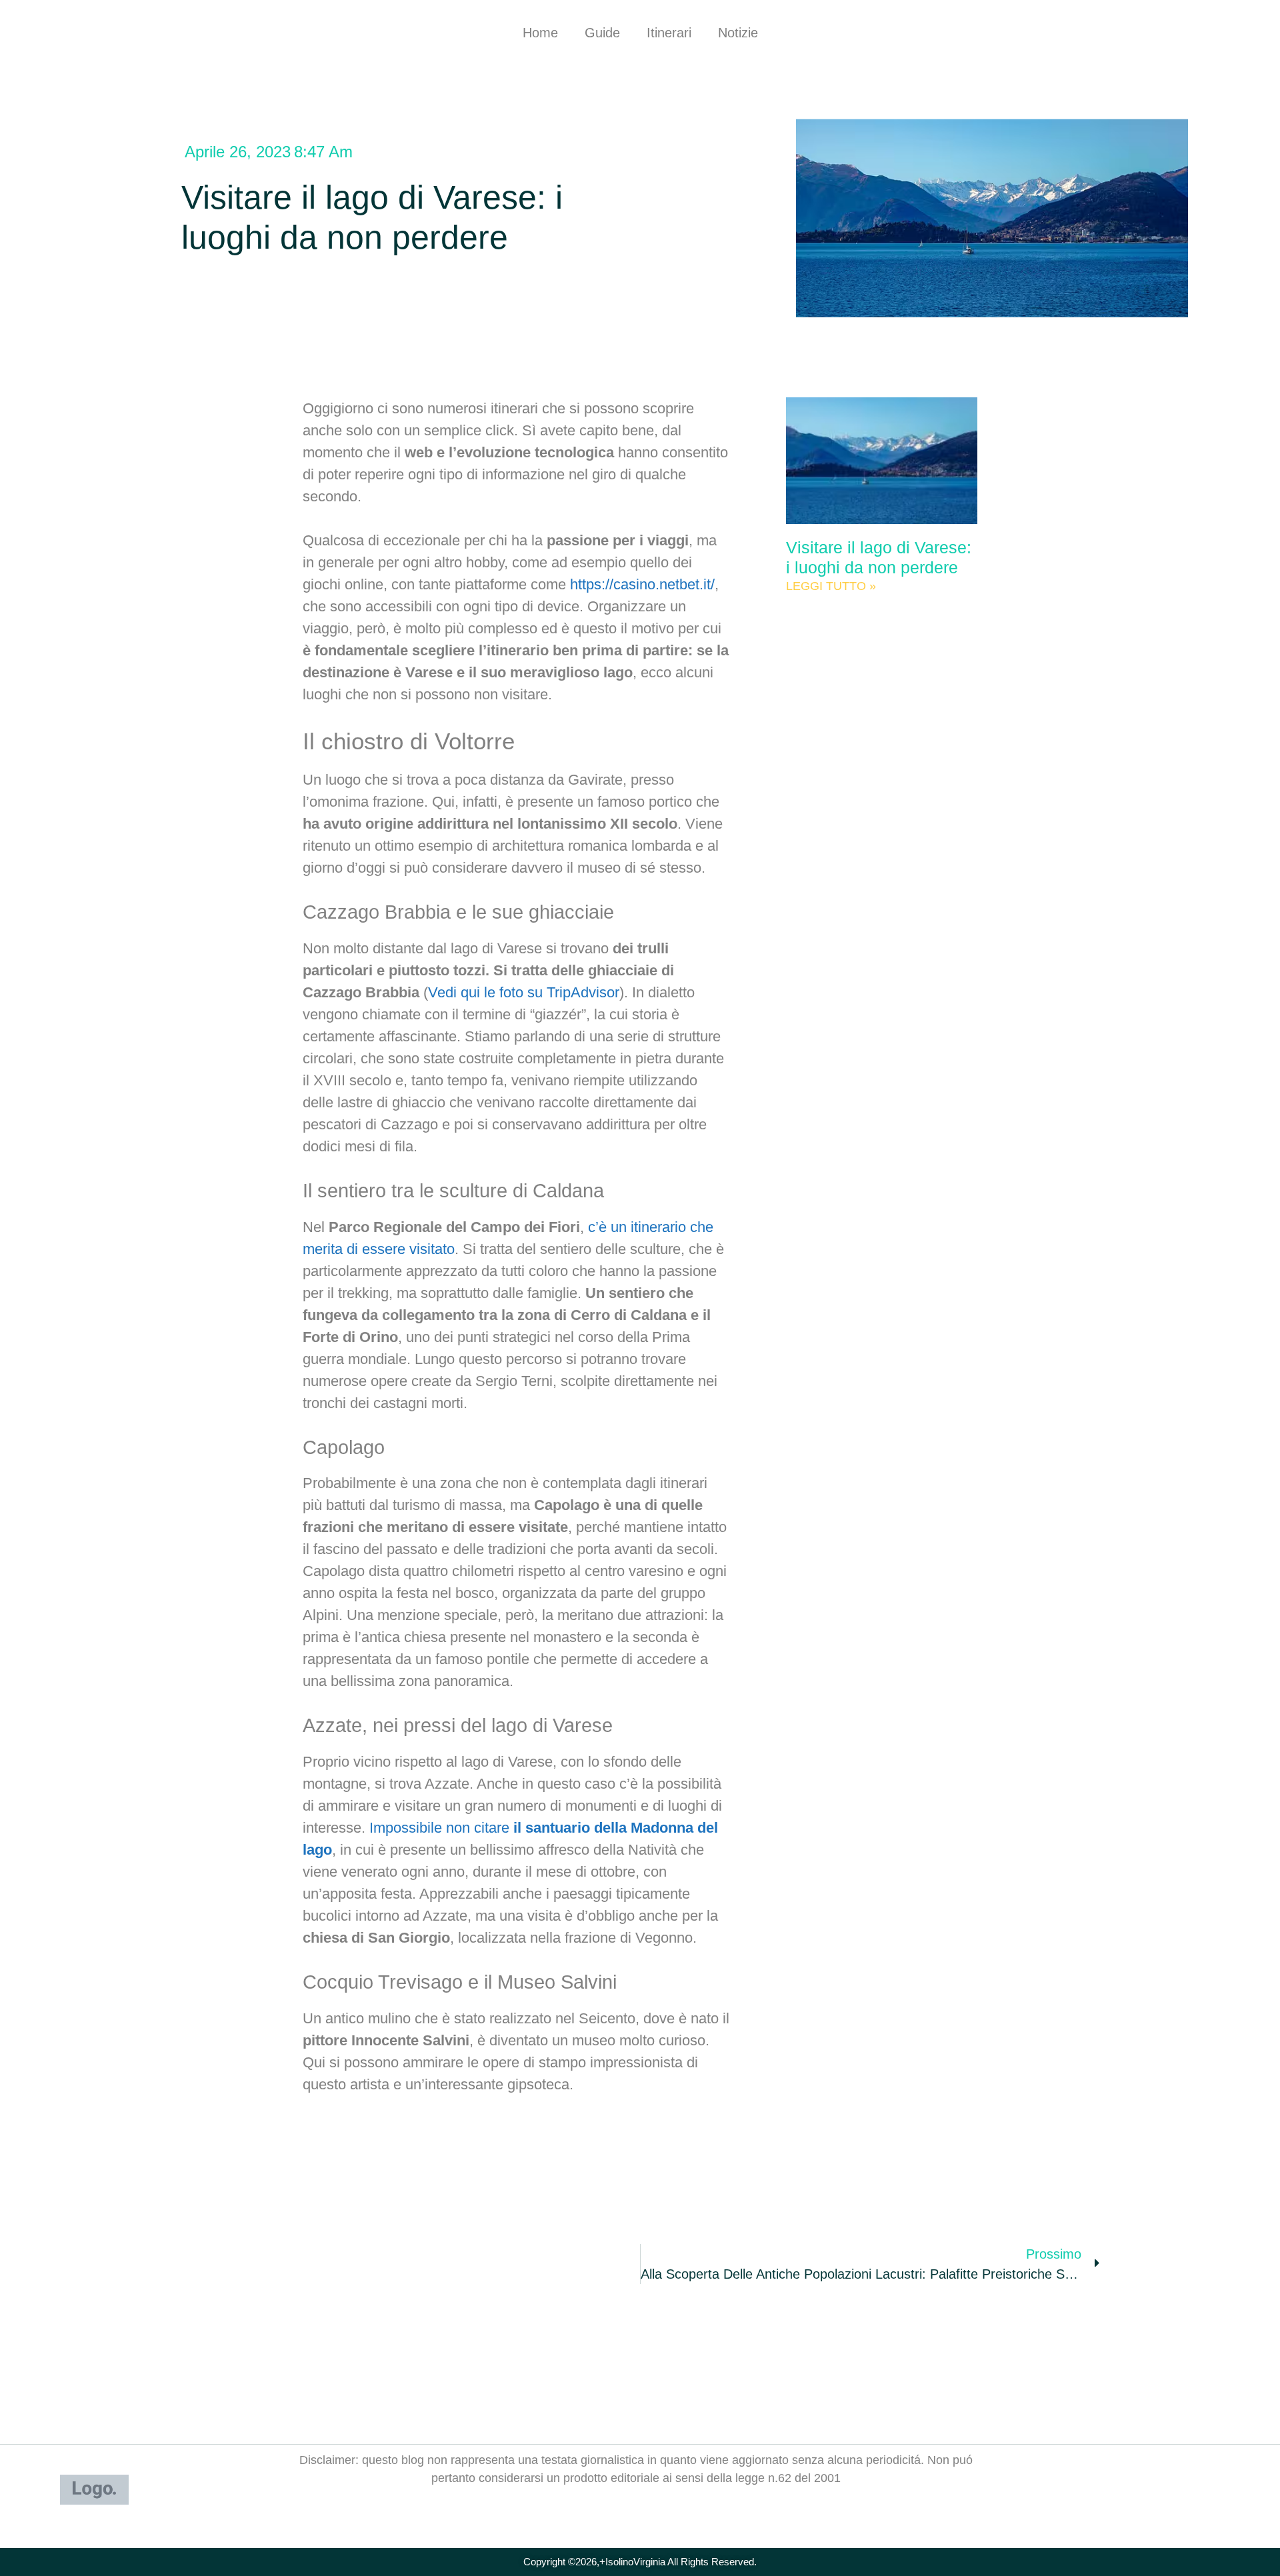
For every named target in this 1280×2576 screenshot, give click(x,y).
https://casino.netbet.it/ (642, 584)
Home (540, 33)
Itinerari (669, 33)
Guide (602, 33)
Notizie (738, 33)
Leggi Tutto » (831, 586)
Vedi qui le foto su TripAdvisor (524, 992)
